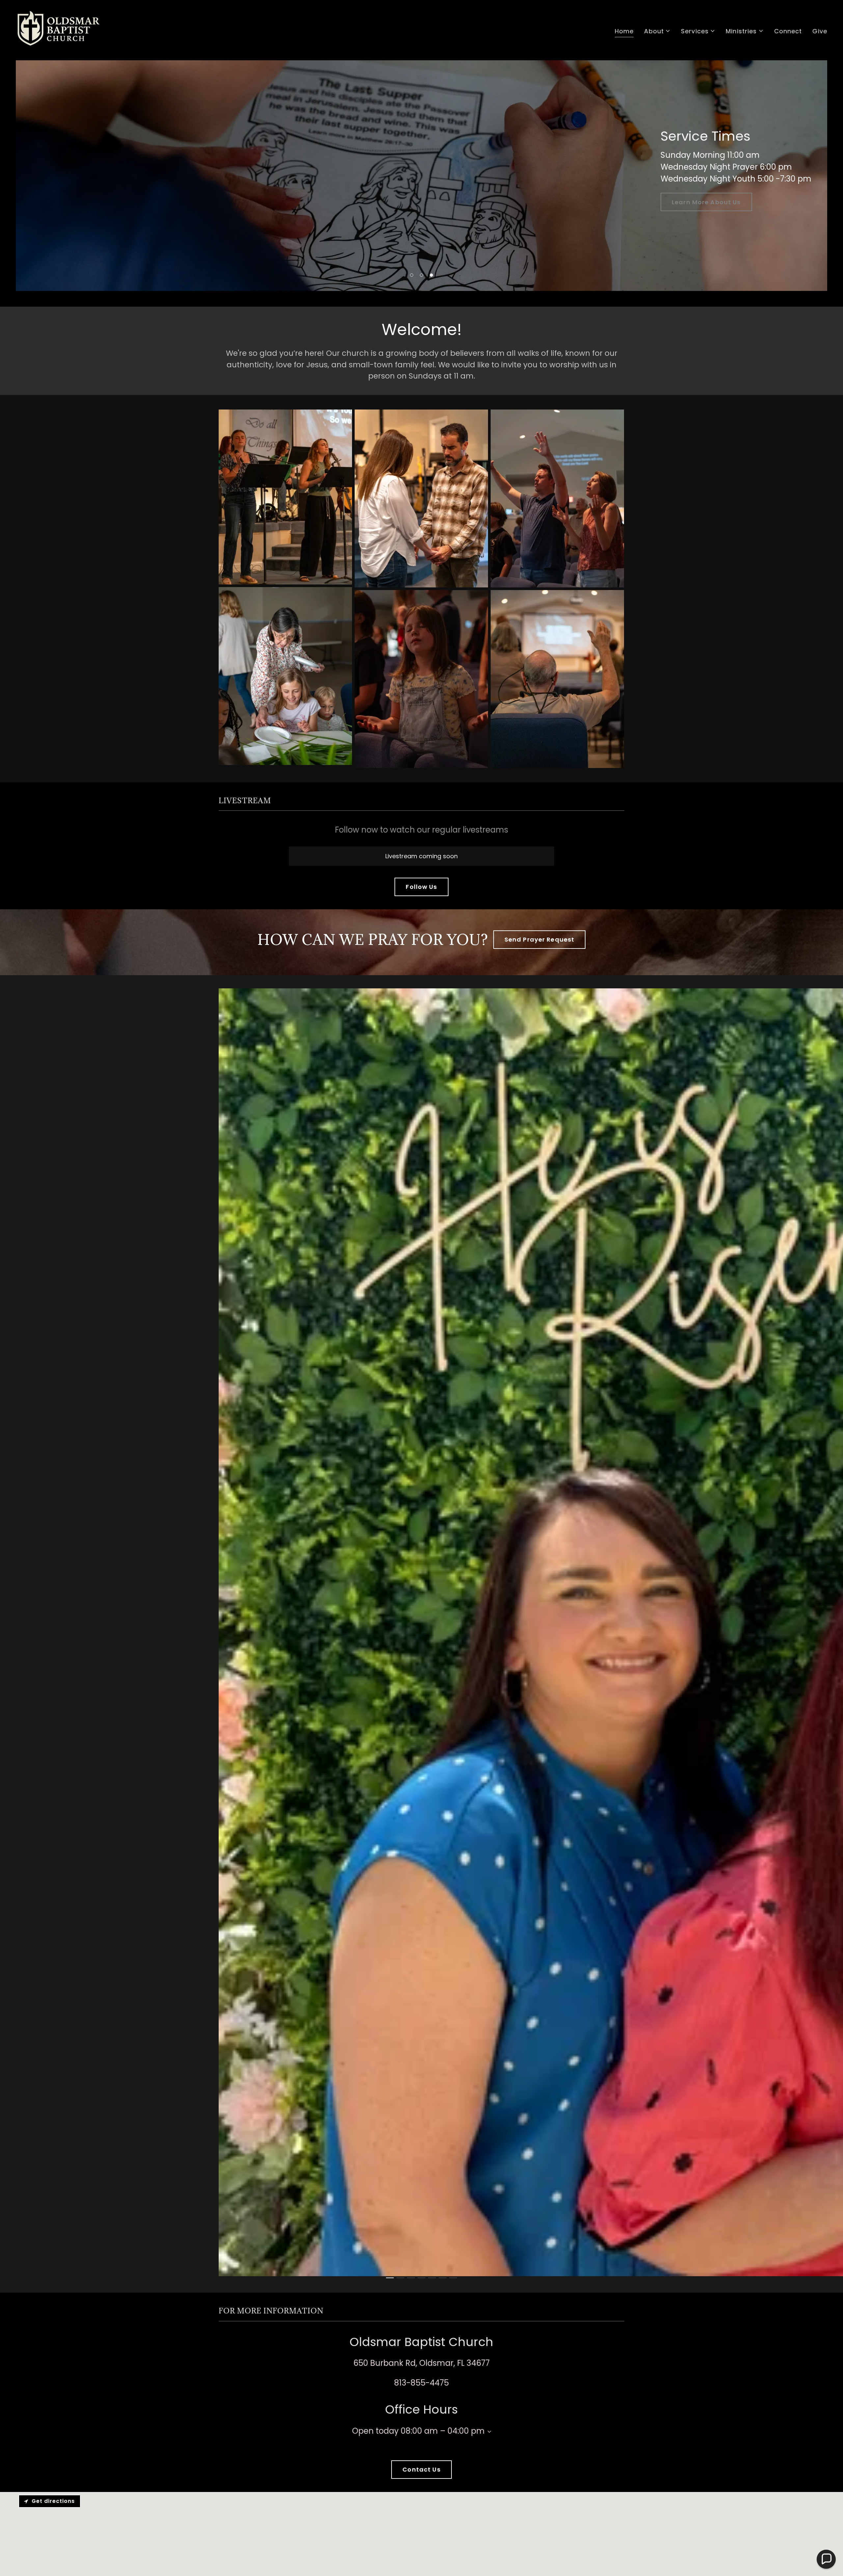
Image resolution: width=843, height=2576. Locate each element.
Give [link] (820, 31)
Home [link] (624, 31)
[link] (59, 29)
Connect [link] (788, 31)
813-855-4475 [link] (421, 2383)
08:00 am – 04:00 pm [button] (443, 2431)
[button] (657, 31)
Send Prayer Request (540, 939)
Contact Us (421, 2469)
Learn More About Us (706, 202)
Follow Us (421, 887)
